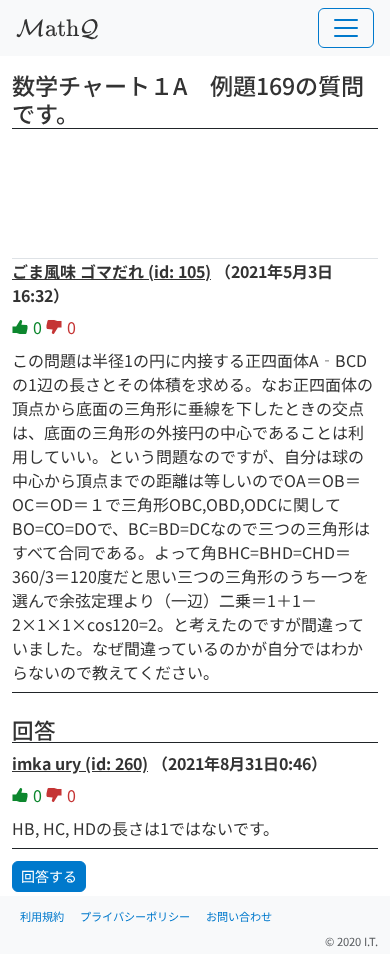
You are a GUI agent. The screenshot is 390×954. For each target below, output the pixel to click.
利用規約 (42, 916)
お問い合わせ (239, 916)
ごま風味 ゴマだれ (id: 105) (111, 271)
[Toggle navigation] (346, 28)
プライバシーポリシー (135, 916)
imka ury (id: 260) (80, 763)
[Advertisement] (195, 187)
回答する (49, 876)
